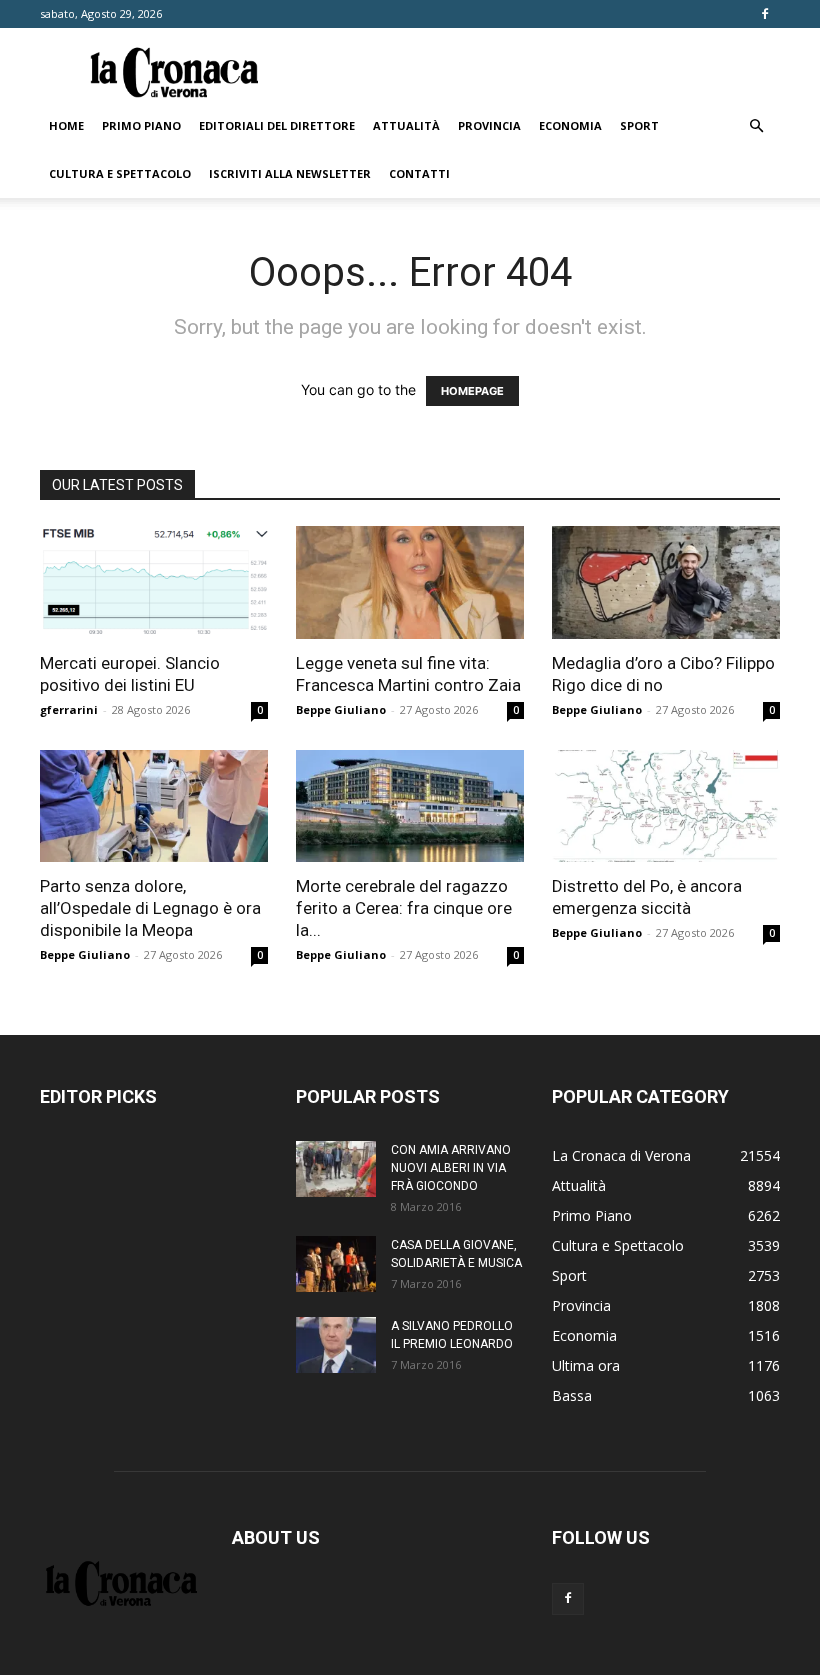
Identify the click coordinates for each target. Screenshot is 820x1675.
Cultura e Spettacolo (120, 173)
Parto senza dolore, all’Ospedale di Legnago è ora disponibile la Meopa (150, 908)
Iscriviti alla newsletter (290, 173)
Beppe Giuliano (341, 709)
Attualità (406, 125)
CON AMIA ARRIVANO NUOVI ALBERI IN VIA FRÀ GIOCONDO (451, 1168)
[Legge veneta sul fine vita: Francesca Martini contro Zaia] (410, 582)
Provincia (489, 125)
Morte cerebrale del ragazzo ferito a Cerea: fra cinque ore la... (404, 908)
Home (66, 125)
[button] (756, 126)
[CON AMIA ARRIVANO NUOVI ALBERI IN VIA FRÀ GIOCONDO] (336, 1169)
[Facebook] (765, 14)
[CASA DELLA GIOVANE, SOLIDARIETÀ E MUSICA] (336, 1264)
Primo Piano (141, 125)
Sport (639, 125)
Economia (570, 125)
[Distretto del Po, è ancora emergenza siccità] (666, 806)
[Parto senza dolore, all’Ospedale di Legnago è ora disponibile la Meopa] (154, 806)
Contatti (419, 173)
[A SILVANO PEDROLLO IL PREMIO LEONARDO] (336, 1345)
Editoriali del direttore (277, 125)
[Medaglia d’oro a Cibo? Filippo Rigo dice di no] (666, 582)
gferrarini (69, 709)
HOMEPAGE (472, 391)
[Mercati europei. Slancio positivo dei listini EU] (154, 582)
